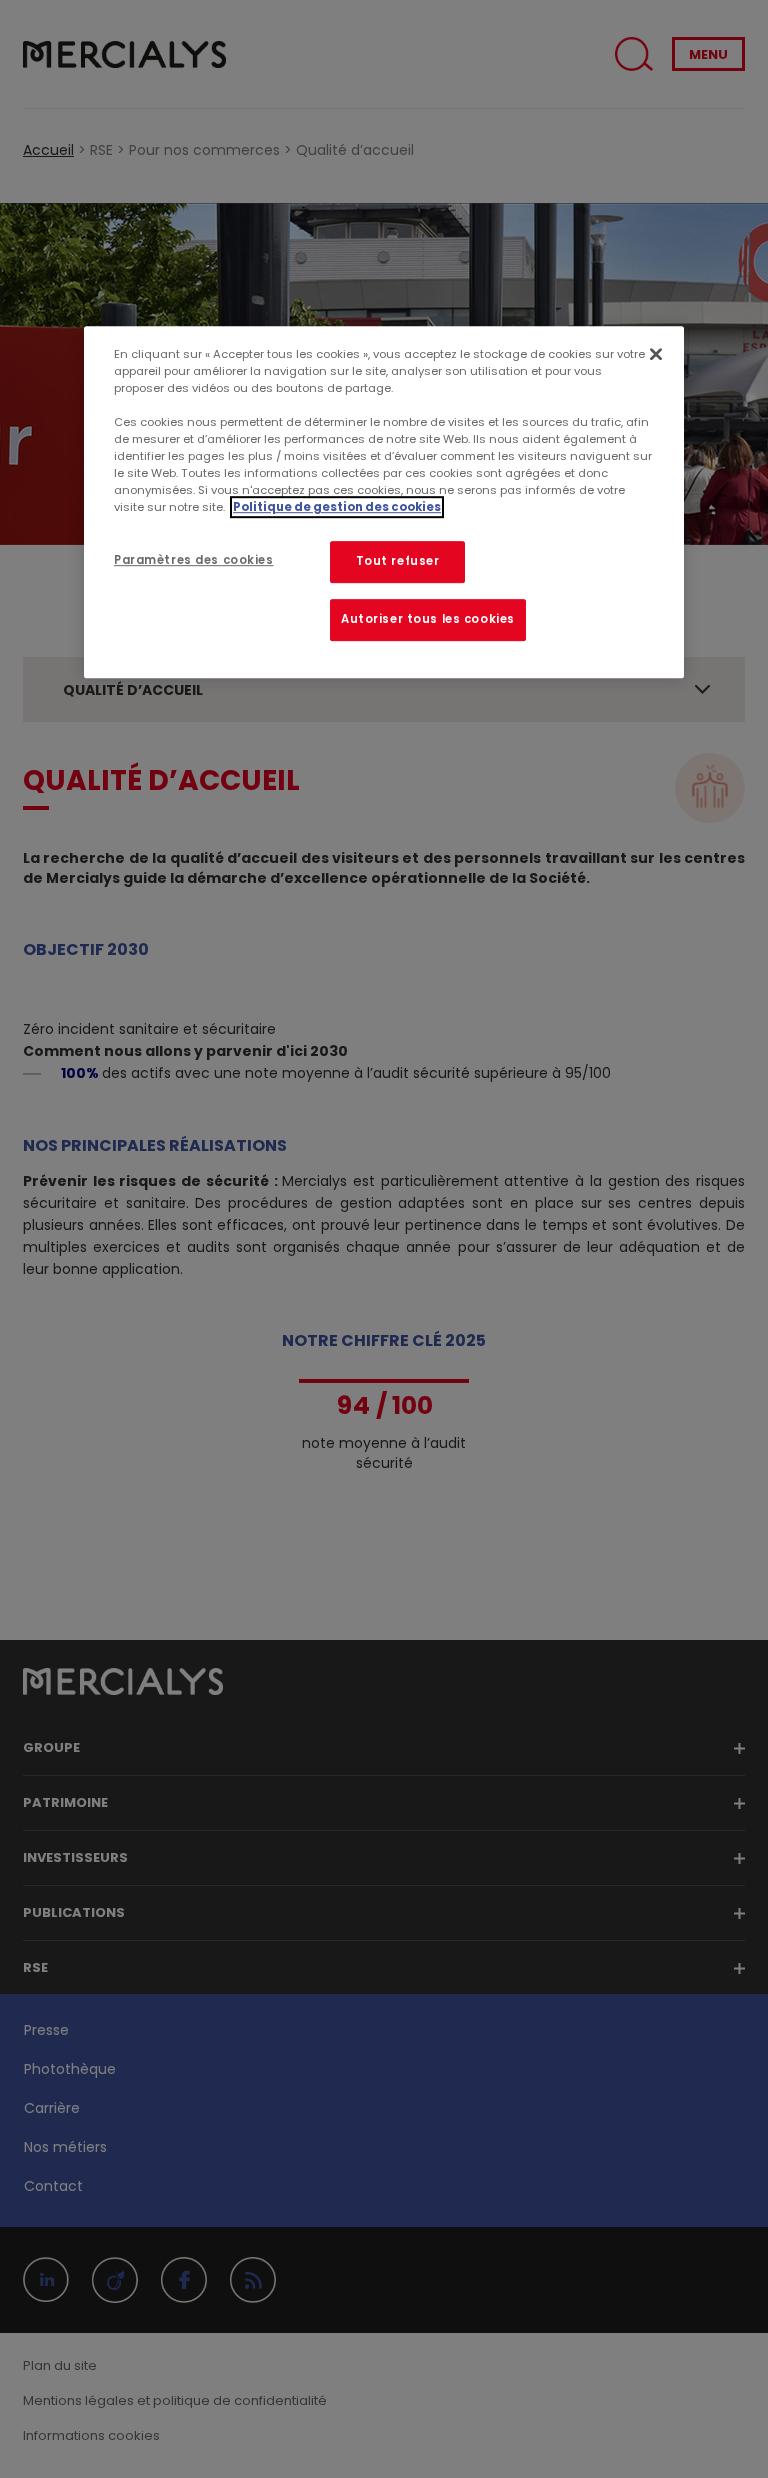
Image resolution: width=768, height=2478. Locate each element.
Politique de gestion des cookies (337, 507)
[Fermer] (656, 354)
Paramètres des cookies (194, 560)
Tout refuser (398, 561)
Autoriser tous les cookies (428, 619)
